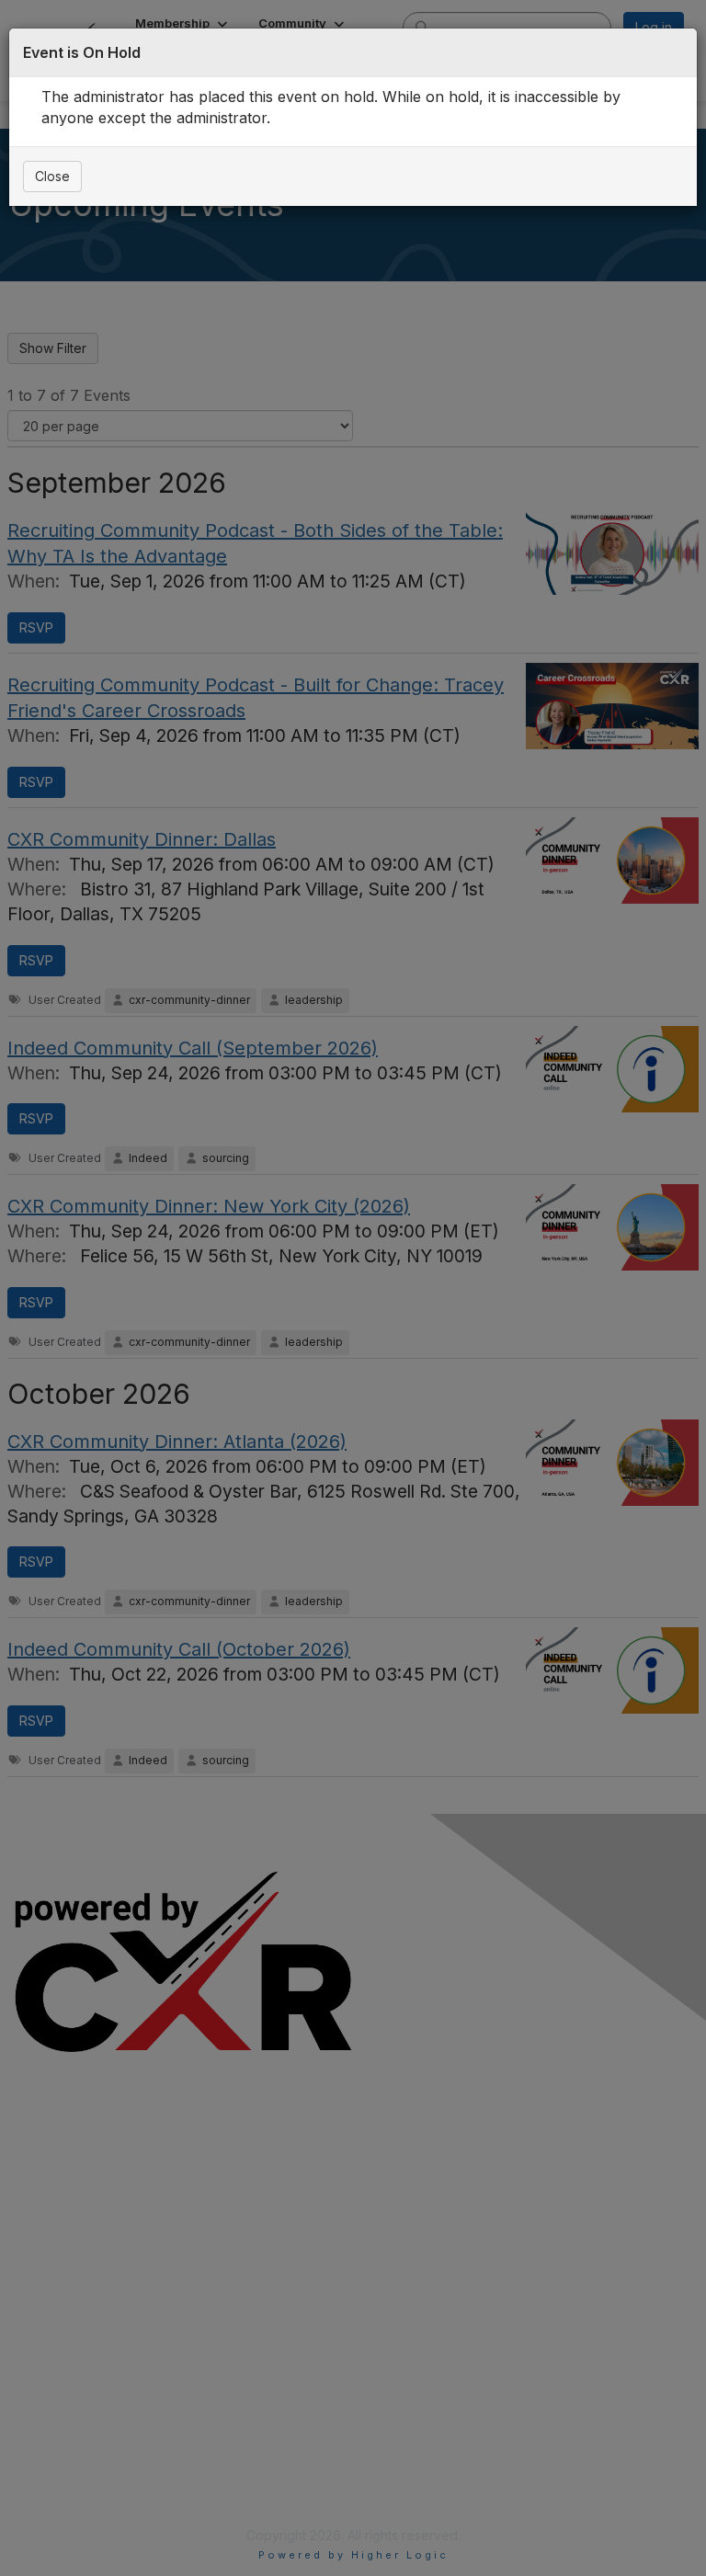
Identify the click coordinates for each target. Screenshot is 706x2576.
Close (52, 176)
